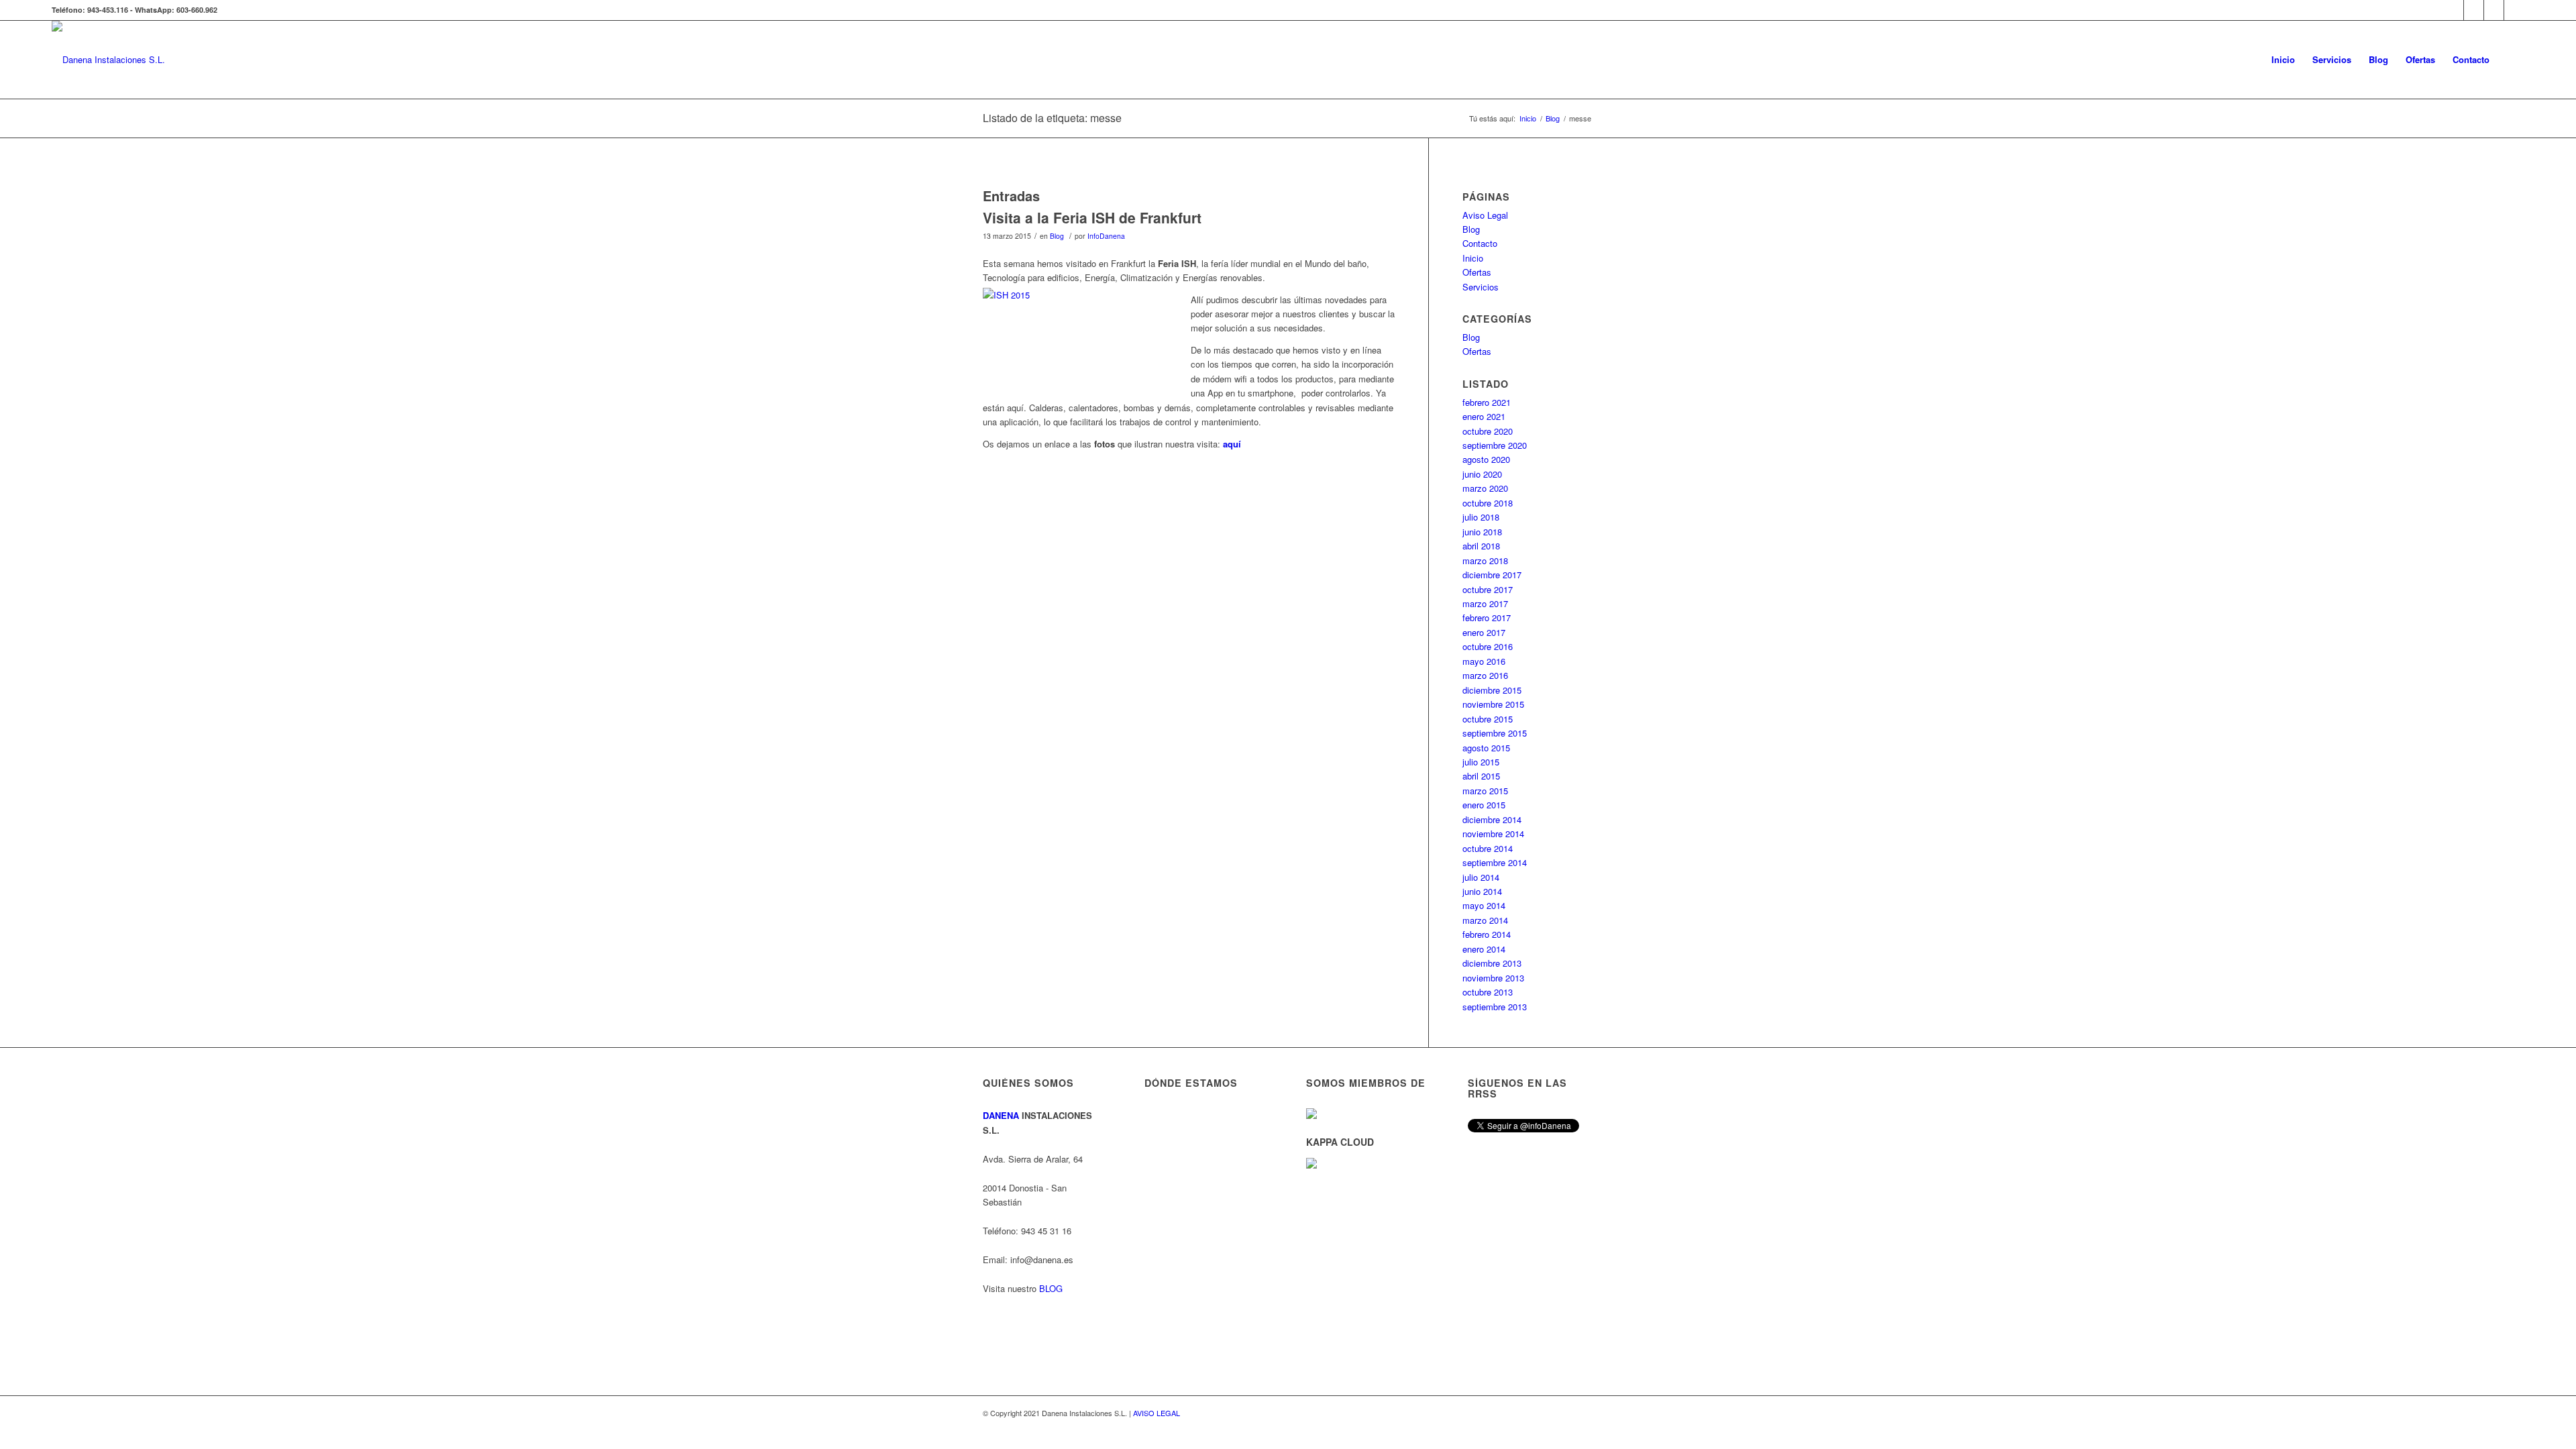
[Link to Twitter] (2514, 10)
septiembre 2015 (1495, 733)
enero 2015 (1484, 805)
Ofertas (1477, 272)
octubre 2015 (1488, 719)
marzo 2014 (1485, 920)
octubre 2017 (1488, 589)
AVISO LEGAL (1157, 1413)
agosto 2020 (1486, 459)
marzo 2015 (1485, 791)
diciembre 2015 (1492, 690)
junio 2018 (1482, 532)
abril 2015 (1481, 776)
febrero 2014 (1487, 934)
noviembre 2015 (1493, 704)
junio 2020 (1482, 474)
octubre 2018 (1488, 503)
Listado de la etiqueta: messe (1052, 118)
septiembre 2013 (1495, 1007)
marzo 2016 (1485, 675)
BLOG (1051, 1288)
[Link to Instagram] (2474, 10)
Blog (1057, 236)
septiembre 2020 (1495, 445)
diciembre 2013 (1492, 963)
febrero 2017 (1487, 618)
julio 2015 (1481, 762)
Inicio (1473, 258)
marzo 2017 (1485, 603)
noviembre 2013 (1493, 978)
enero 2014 (1484, 949)
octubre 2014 (1488, 848)
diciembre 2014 (1492, 819)
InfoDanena (1106, 236)
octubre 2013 (1488, 992)
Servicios (1481, 287)
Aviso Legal (1485, 215)
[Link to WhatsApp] (2454, 10)
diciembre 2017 (1492, 575)
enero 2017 (1484, 632)
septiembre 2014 (1495, 862)
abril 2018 (1481, 546)
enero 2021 (1484, 416)
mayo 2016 (1484, 661)
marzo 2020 (1485, 488)
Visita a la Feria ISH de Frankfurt (1092, 217)
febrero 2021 (1487, 402)
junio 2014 (1482, 891)
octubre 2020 (1488, 431)
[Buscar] (2511, 60)
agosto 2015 (1486, 748)
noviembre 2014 (1493, 834)
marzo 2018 (1485, 560)
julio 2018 (1481, 517)
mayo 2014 (1484, 905)
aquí (1232, 444)
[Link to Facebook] (2494, 10)
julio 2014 (1481, 877)
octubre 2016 (1488, 646)
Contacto (1480, 243)
